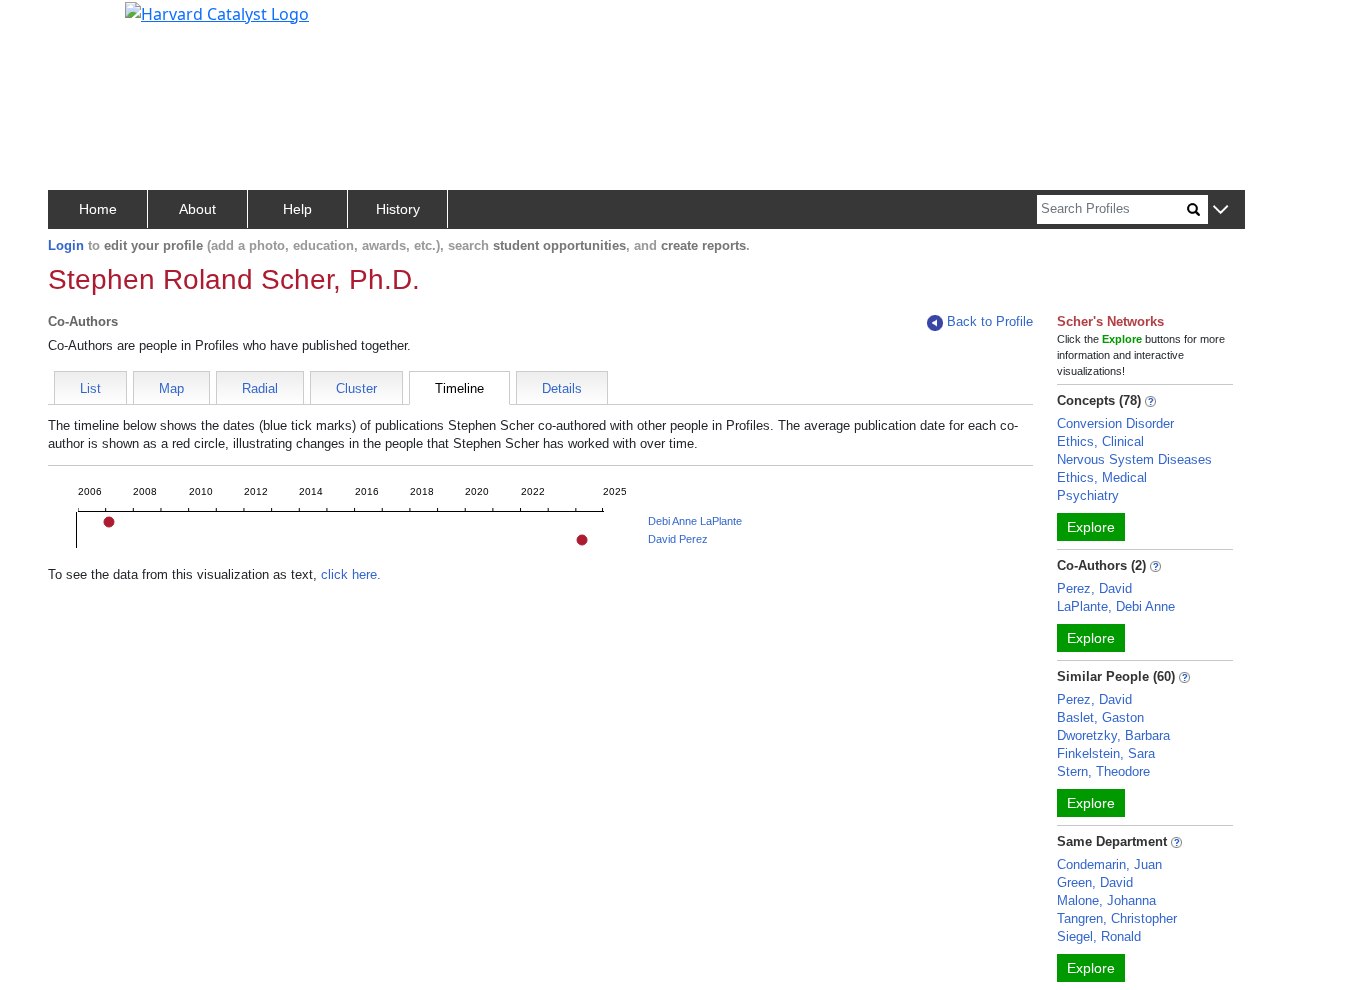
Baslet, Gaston (1100, 717)
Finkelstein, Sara (1106, 753)
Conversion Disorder (1115, 423)
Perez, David (1094, 588)
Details (562, 388)
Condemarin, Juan (1109, 864)
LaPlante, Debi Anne (1116, 606)
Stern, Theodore (1103, 771)
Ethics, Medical (1102, 477)
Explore (1091, 527)
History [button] (398, 209)
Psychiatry (1088, 495)
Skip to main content (83, 24)
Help (297, 209)
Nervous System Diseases (1134, 459)
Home (98, 209)
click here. (351, 574)
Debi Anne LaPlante (695, 521)
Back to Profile (990, 321)
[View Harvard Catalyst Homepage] (217, 12)
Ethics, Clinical (1100, 441)
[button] (1220, 210)
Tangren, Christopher (1117, 918)
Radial (260, 388)
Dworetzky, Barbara (1113, 735)
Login (66, 245)
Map (171, 388)
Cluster (356, 388)
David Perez (678, 539)
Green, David (1095, 882)
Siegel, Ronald (1099, 936)
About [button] (197, 209)
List (90, 388)
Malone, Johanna (1106, 900)
